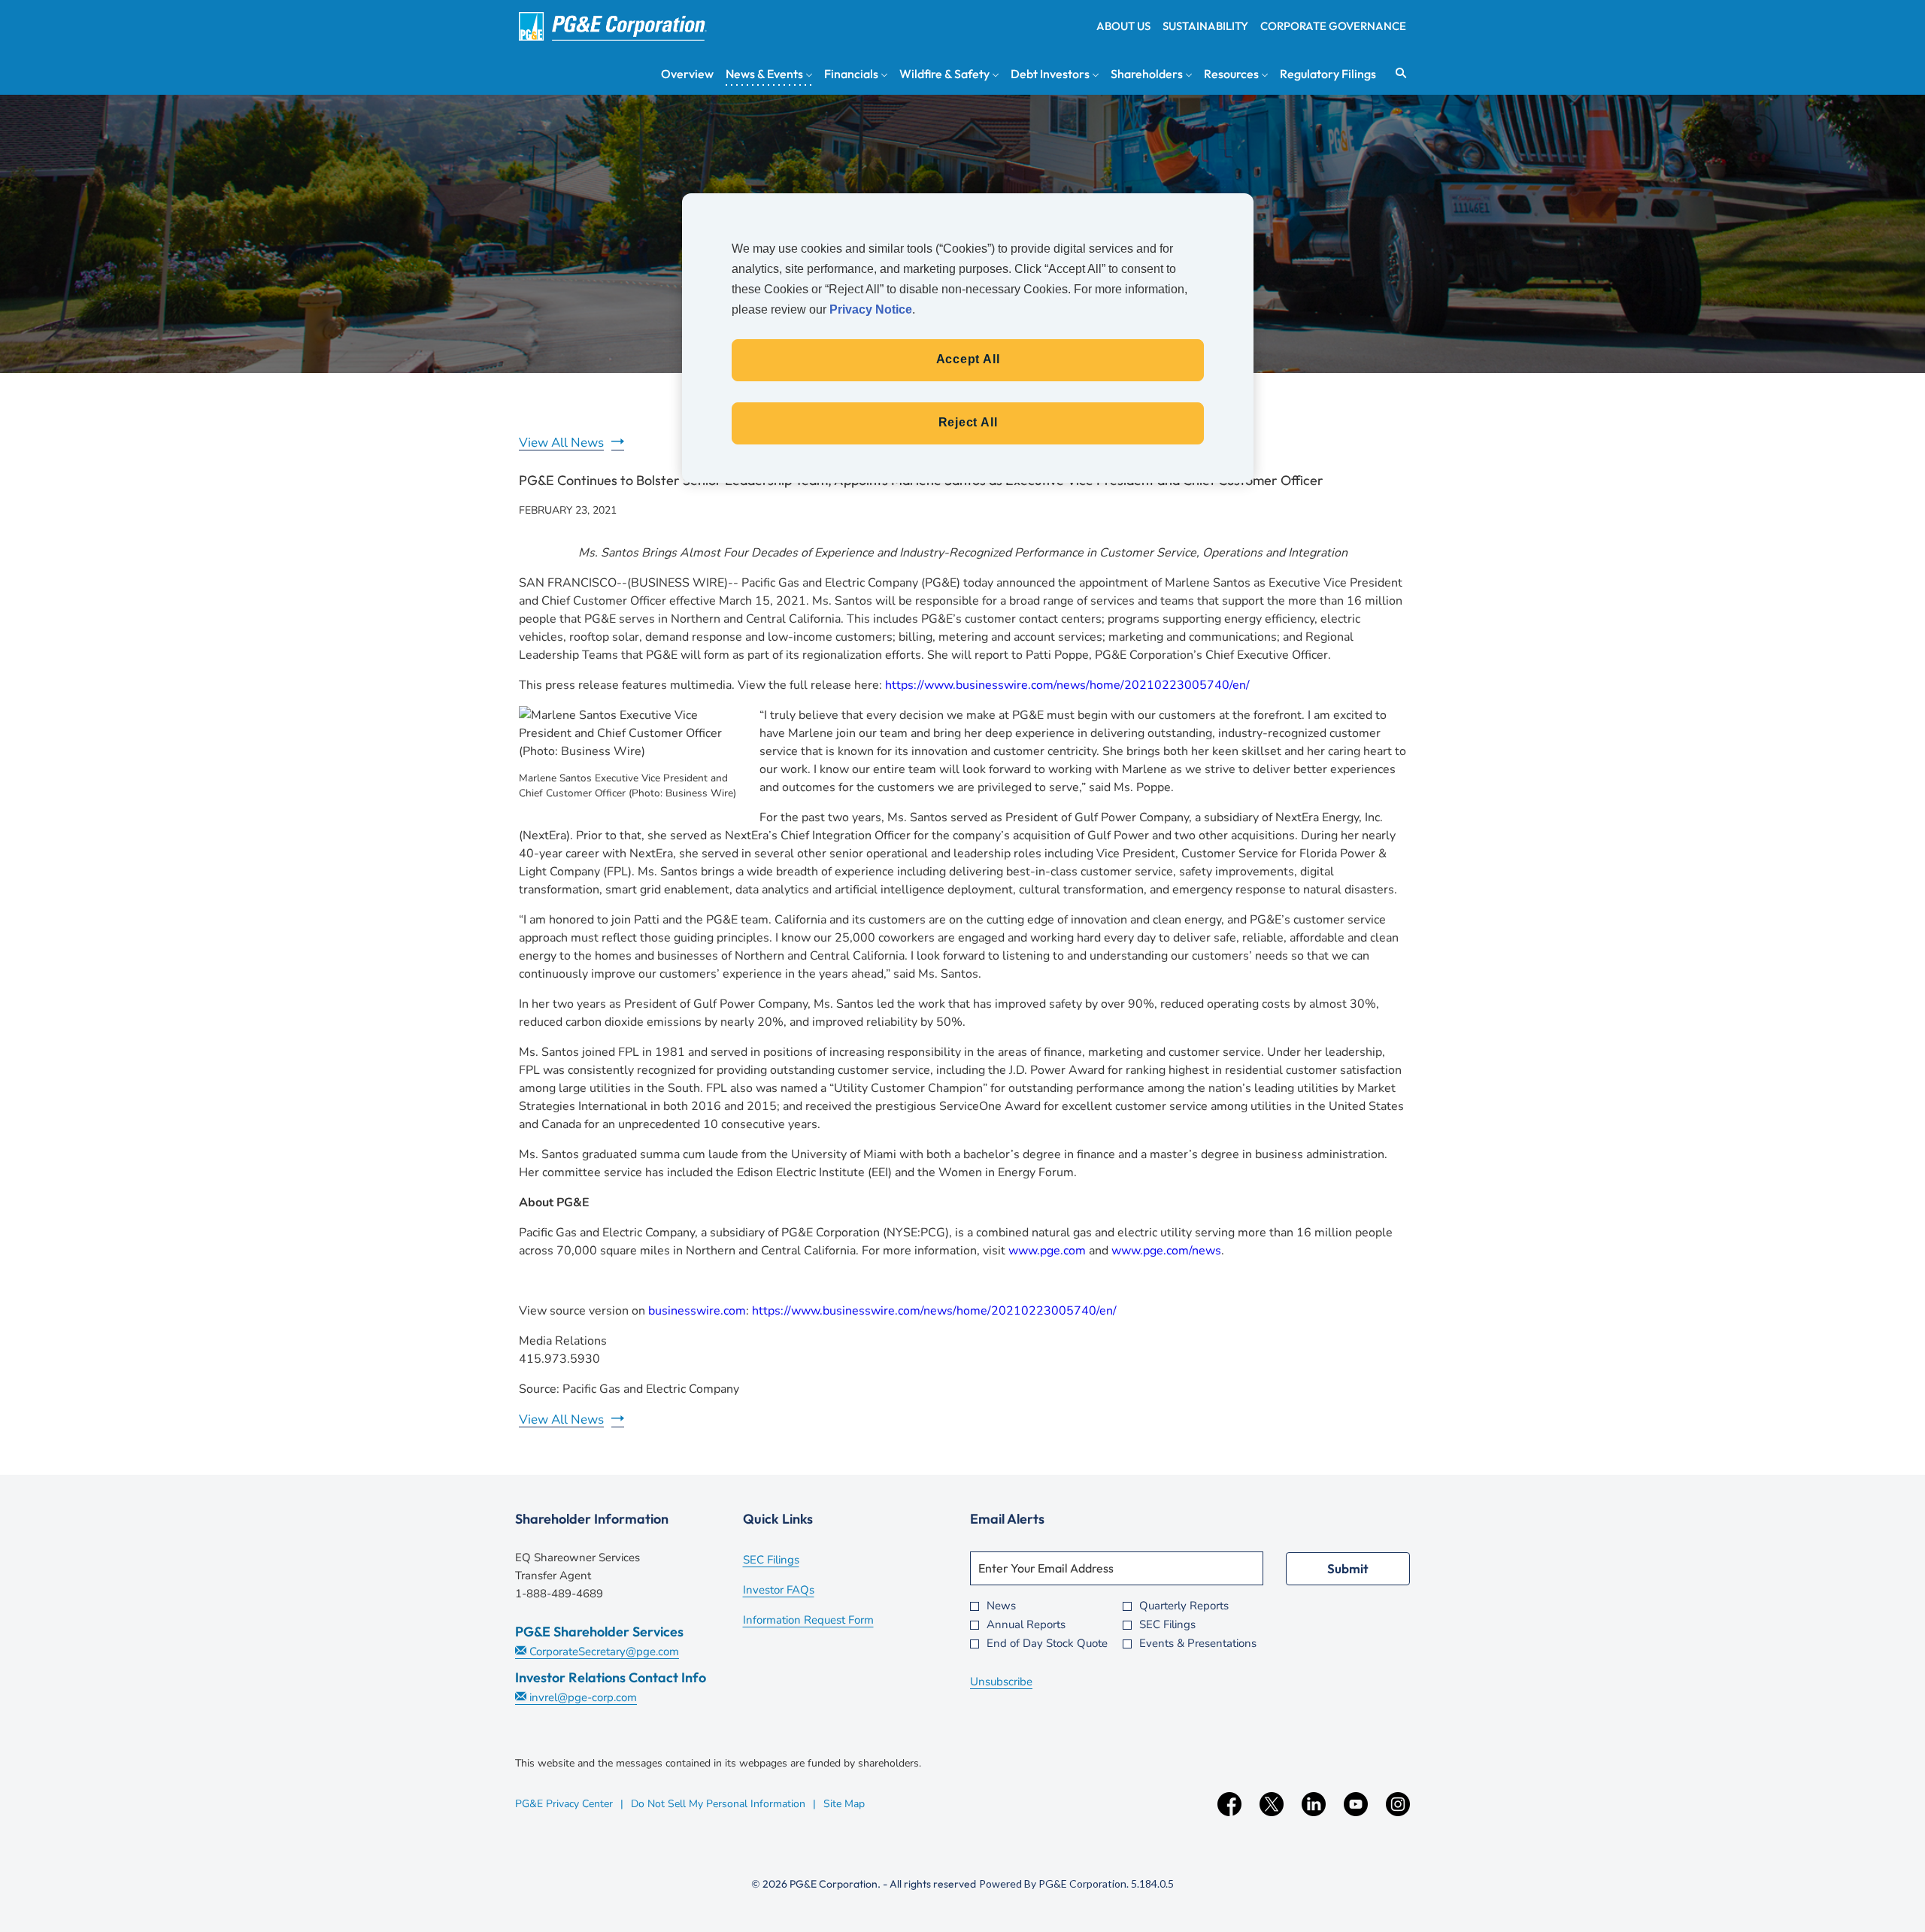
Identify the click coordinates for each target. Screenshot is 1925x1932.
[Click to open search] (1397, 73)
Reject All (968, 422)
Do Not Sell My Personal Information (718, 1804)
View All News (561, 443)
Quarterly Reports (1184, 1606)
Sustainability (1205, 26)
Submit (1348, 1568)
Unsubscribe (1001, 1682)
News (1001, 1606)
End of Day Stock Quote (1047, 1644)
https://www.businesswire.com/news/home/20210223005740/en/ (1067, 685)
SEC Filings (791, 1561)
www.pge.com (1047, 1251)
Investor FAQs (799, 1591)
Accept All (968, 359)
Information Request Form (829, 1621)
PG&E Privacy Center (564, 1804)
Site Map (844, 1804)
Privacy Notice (871, 309)
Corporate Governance (1333, 26)
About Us (1123, 26)
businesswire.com (697, 1311)
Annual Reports (1026, 1625)
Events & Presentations (1198, 1644)
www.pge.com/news (1166, 1251)
